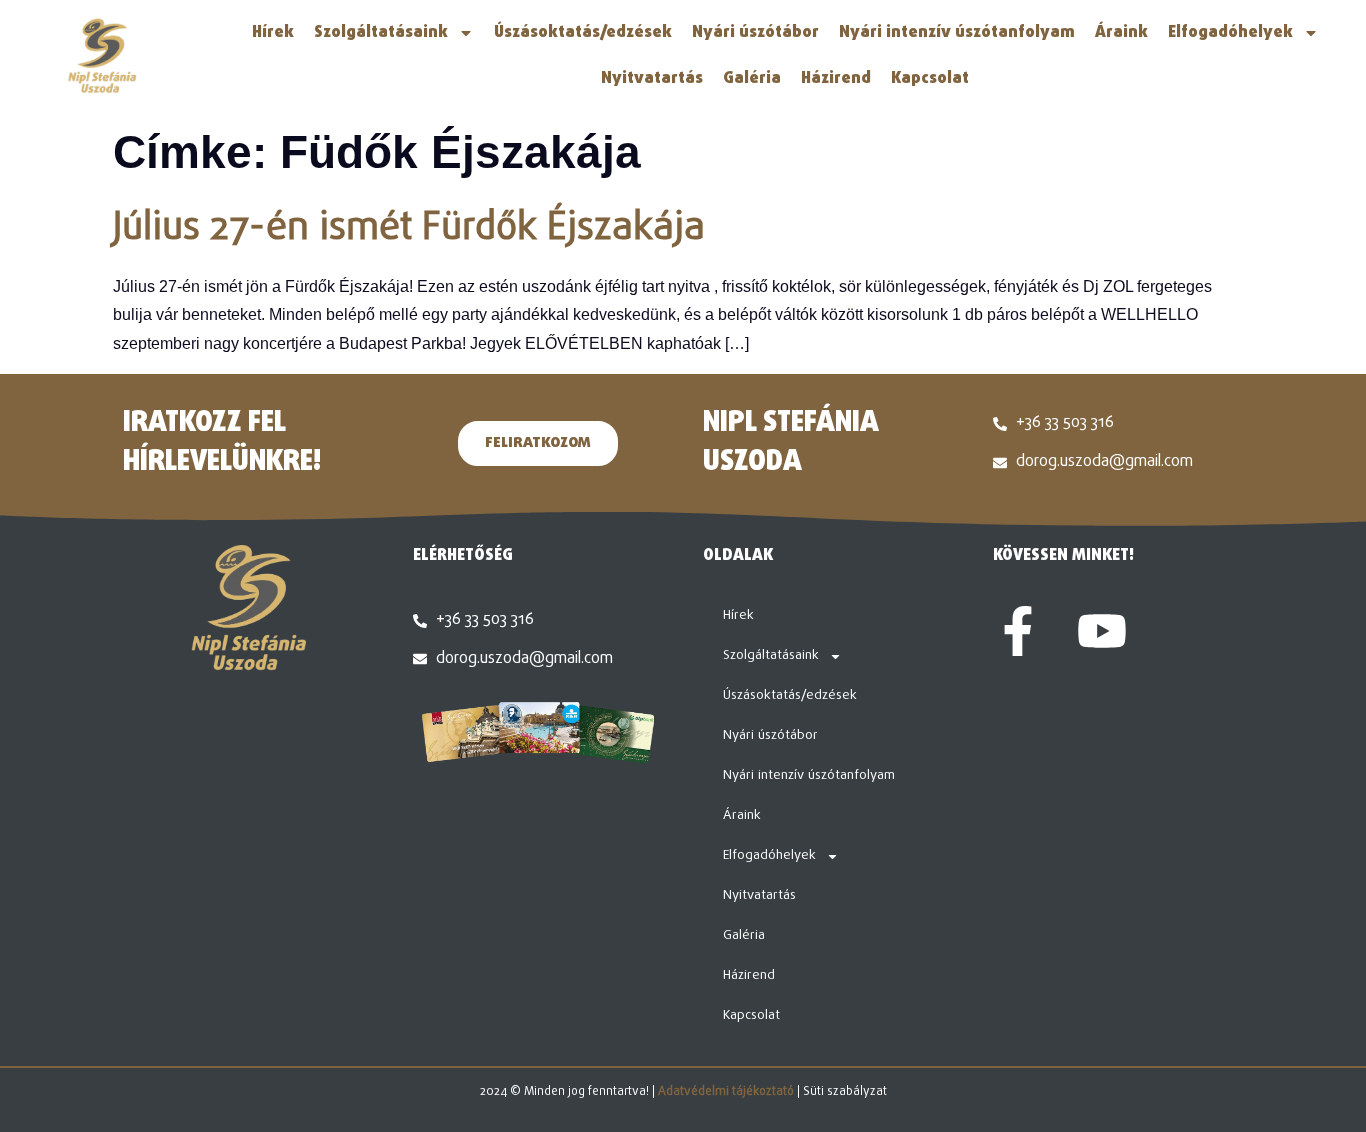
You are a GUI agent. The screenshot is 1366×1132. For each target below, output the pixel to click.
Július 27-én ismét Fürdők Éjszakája (409, 229)
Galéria (752, 79)
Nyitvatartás (652, 79)
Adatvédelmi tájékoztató (726, 1092)
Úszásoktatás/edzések (583, 33)
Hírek (273, 33)
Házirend (836, 79)
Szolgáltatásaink (381, 33)
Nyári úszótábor (755, 33)
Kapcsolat (930, 79)
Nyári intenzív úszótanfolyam (957, 33)
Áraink (1121, 33)
